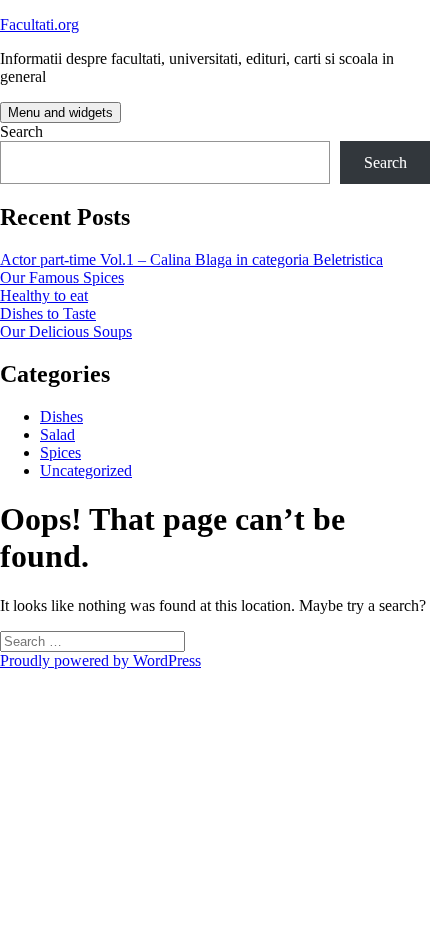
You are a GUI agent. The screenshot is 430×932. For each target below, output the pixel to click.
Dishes (61, 416)
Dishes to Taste (48, 313)
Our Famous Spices (62, 277)
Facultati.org (39, 24)
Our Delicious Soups (66, 331)
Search (21, 131)
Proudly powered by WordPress (100, 660)
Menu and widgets (60, 112)
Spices (60, 452)
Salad (57, 434)
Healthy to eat (44, 295)
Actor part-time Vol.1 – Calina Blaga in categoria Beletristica (191, 259)
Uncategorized (86, 470)
